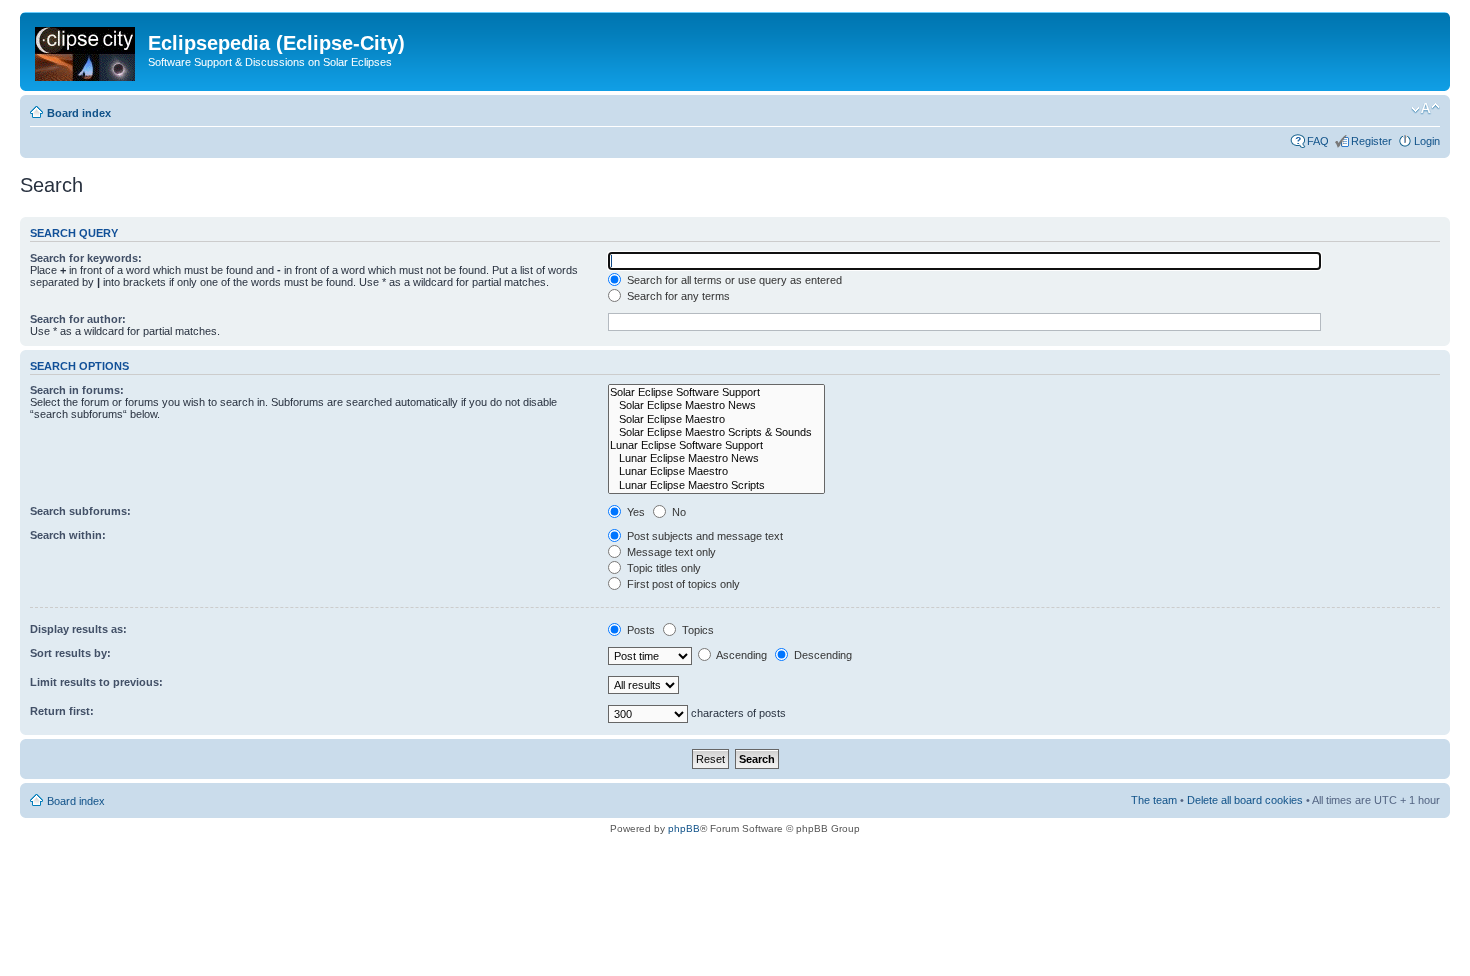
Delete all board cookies (1245, 800)
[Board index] (86, 50)
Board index (79, 113)
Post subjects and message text (703, 536)
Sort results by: (70, 653)
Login (1427, 141)
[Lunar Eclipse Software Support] (716, 445)
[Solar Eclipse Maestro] (716, 419)
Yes (634, 512)
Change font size (1425, 109)
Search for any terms (677, 296)
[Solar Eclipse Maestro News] (716, 405)
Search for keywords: (86, 258)
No (677, 512)
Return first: (62, 711)
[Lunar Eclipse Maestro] (716, 471)
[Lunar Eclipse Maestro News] (716, 458)
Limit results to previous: (96, 682)
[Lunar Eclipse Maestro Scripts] (716, 485)
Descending (821, 655)
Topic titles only (662, 568)
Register (1371, 141)
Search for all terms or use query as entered (733, 280)
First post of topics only (682, 584)
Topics (696, 630)
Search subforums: (80, 511)
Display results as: (78, 629)
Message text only (670, 552)
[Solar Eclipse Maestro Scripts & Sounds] (716, 432)
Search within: (68, 535)
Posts (639, 630)
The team (1154, 800)
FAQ (1318, 141)
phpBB (684, 828)
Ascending (740, 655)
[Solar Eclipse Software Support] (716, 392)
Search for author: (78, 319)
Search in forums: (77, 390)
